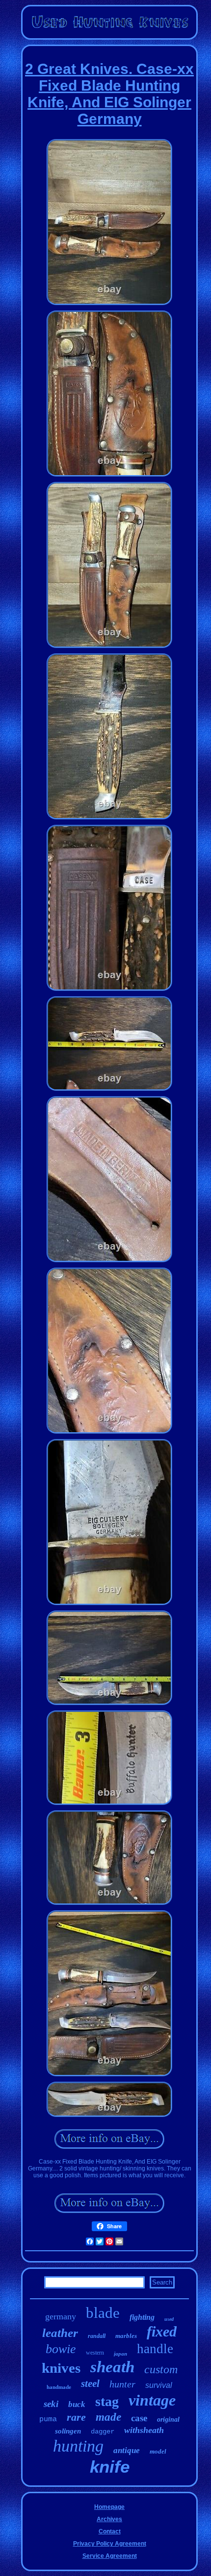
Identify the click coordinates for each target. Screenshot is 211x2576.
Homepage (109, 2507)
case (139, 2418)
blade (103, 2313)
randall (97, 2336)
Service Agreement (110, 2556)
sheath (112, 2367)
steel (90, 2383)
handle (155, 2349)
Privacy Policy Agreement (110, 2544)
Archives (109, 2519)
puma (48, 2420)
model (158, 2451)
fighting (142, 2317)
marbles (126, 2336)
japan (120, 2354)
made (108, 2417)
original (168, 2420)
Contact (110, 2531)
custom (161, 2369)
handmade (59, 2387)
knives (61, 2368)
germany (61, 2316)
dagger (103, 2432)
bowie (61, 2349)
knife (110, 2467)
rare (76, 2417)
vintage (152, 2400)
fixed (162, 2331)
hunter (122, 2384)
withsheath (144, 2430)
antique (127, 2450)
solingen (68, 2431)
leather (60, 2333)
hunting (78, 2446)
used (169, 2319)
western (95, 2353)
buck (77, 2404)
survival (159, 2385)
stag (107, 2401)
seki (51, 2404)
